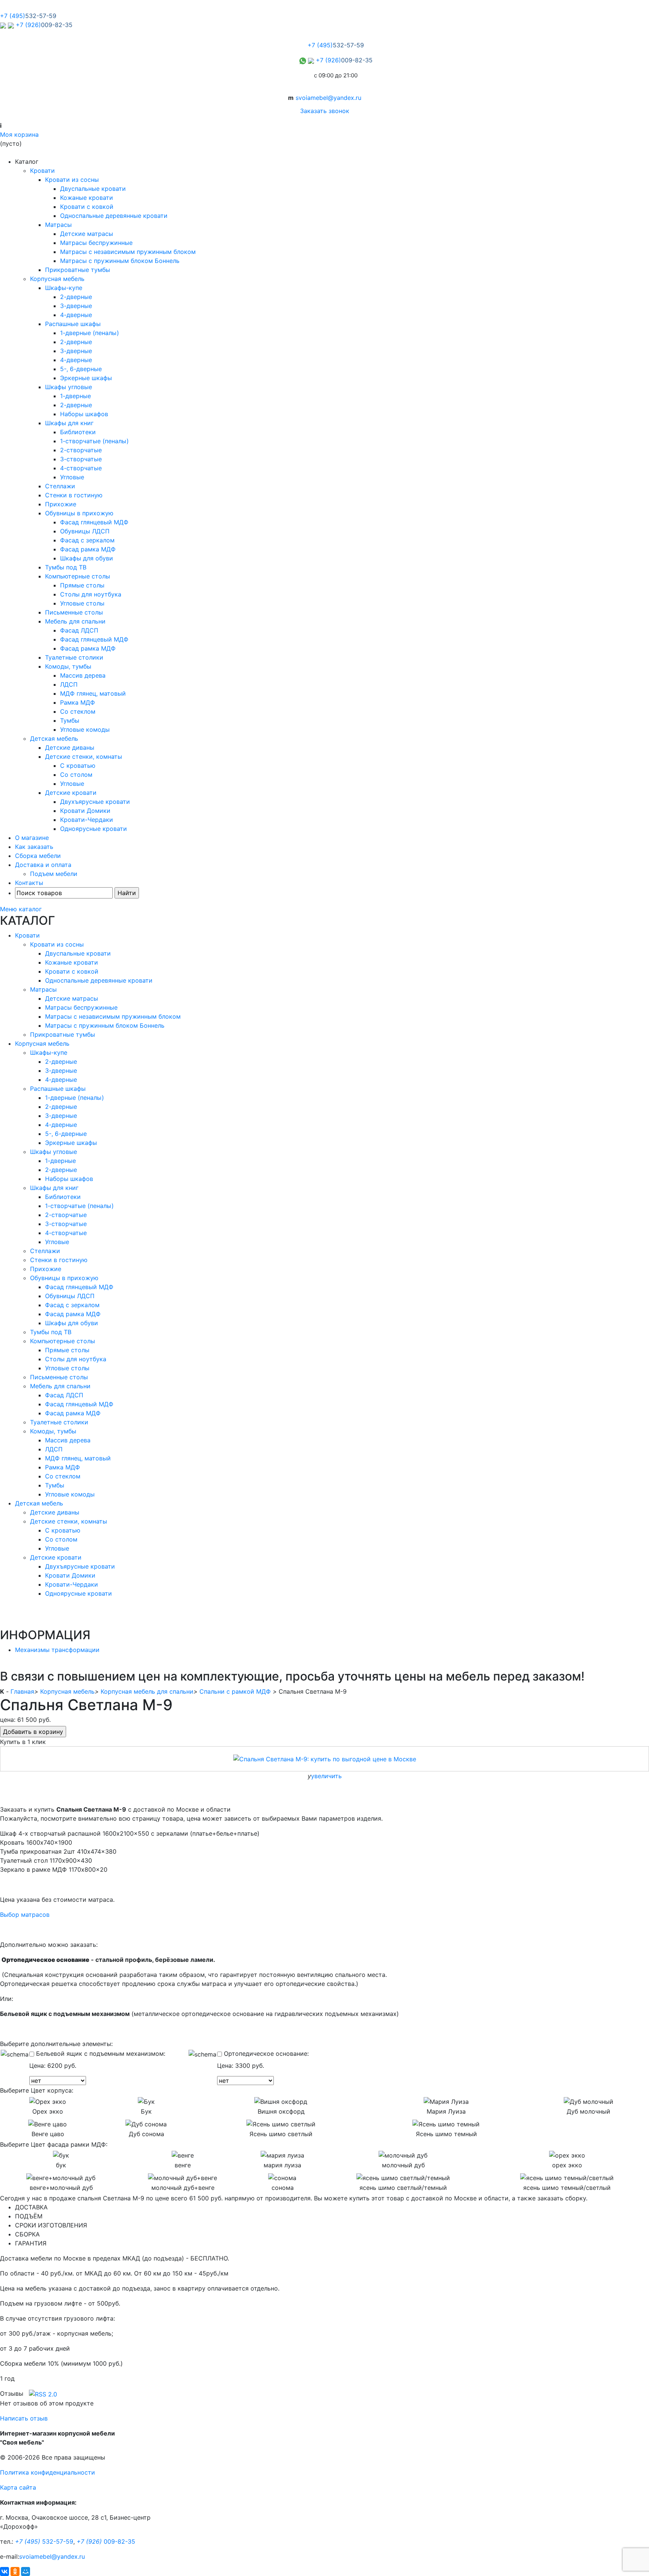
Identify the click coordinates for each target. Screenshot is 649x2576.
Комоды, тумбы (68, 666)
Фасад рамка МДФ (88, 549)
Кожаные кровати (87, 198)
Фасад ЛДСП (79, 630)
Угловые (72, 477)
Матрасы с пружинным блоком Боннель (120, 261)
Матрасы (58, 225)
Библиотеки (78, 432)
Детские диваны (70, 747)
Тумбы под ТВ (66, 567)
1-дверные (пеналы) (90, 333)
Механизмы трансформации (57, 1650)
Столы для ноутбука (91, 594)
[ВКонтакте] (5, 2571)
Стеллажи (60, 486)
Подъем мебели (54, 874)
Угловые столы (82, 603)
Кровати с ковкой (87, 207)
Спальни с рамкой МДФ (235, 1691)
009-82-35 (106, 2541)
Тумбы (70, 720)
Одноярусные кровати (94, 829)
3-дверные (76, 306)
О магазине (32, 838)
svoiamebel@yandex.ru (328, 98)
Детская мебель (54, 738)
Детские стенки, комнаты (84, 756)
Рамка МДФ (78, 702)
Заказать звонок (325, 111)
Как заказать (34, 847)
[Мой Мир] (26, 2571)
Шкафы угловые (69, 387)
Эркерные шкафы (86, 378)
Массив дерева (83, 675)
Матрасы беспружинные (96, 243)
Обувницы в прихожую (79, 513)
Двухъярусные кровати (95, 802)
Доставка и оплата (43, 865)
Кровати (42, 171)
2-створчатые (81, 450)
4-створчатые (81, 468)
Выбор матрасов (25, 1915)
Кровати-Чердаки (87, 820)
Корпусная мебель (57, 279)
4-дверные (76, 315)
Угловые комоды (85, 729)
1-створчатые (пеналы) (94, 441)
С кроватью (78, 766)
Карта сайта (18, 2487)
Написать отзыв (24, 2418)
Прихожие (61, 504)
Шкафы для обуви (87, 558)
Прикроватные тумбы (78, 270)
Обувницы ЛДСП (85, 531)
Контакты (29, 883)
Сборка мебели (38, 856)
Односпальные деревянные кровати (114, 216)
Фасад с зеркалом (87, 540)
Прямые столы (82, 585)
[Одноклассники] (15, 2571)
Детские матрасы (87, 234)
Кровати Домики (85, 811)
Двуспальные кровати (93, 189)
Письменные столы (74, 612)
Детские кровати (71, 793)
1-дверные (75, 396)
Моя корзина (19, 134)
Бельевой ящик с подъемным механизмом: (100, 2054)
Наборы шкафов (84, 414)
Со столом (76, 775)
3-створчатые (81, 459)
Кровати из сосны (72, 180)
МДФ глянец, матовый (93, 693)
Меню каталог (21, 909)
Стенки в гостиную (74, 495)
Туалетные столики (74, 657)
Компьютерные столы (78, 576)
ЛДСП (69, 684)
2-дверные (76, 297)
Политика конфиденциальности (48, 2472)
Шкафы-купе (64, 288)
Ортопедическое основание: (265, 2054)
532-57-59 (44, 2541)
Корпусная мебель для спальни (147, 1691)
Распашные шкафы (73, 324)
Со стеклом (78, 711)
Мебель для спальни (75, 621)
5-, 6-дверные (81, 369)
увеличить (326, 1776)
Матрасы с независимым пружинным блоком (128, 252)
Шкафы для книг (69, 423)
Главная (22, 1691)
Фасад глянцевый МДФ (94, 522)
